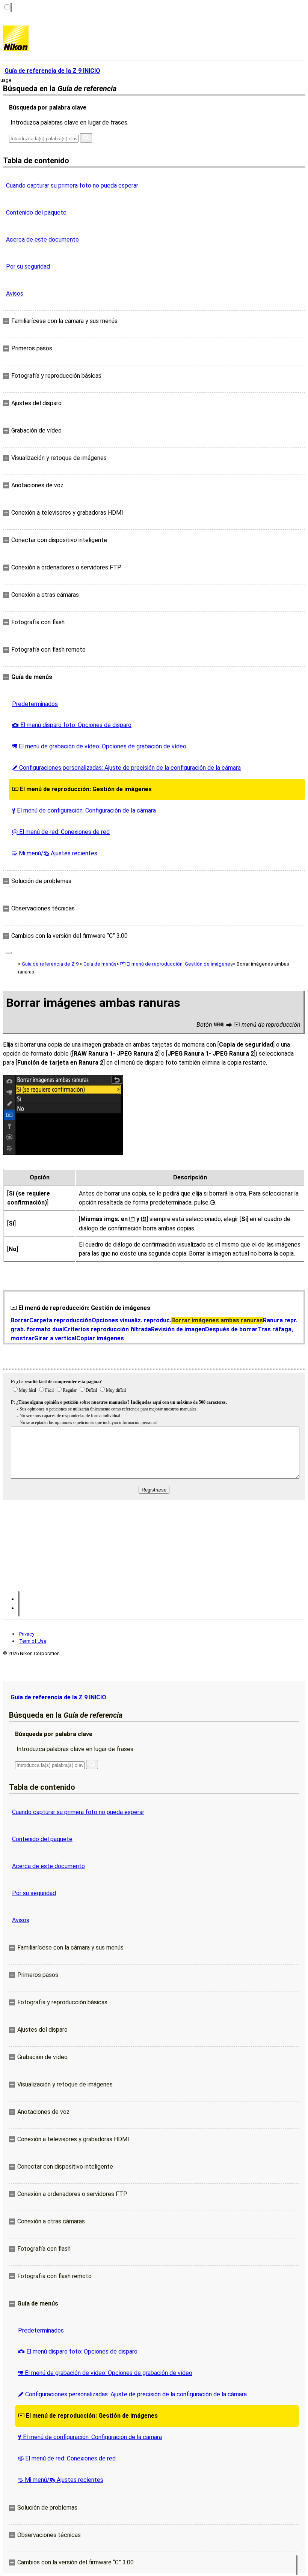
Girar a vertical (55, 1338)
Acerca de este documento (42, 240)
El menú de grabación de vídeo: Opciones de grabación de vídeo (99, 746)
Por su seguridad (28, 267)
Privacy (27, 1634)
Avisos (15, 294)
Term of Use (33, 1641)
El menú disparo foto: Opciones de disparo (72, 725)
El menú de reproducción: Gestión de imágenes (82, 789)
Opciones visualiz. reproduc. (131, 1320)
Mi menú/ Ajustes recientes (55, 853)
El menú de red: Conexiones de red (61, 832)
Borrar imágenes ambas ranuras (217, 1320)
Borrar (20, 1320)
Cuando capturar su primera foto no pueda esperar (72, 186)
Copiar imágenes (100, 1338)
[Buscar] (86, 138)
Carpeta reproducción (60, 1320)
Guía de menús (100, 964)
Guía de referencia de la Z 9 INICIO (58, 1697)
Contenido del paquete (36, 213)
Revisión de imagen (178, 1329)
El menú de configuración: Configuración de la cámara (84, 810)
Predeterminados (35, 704)
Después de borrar (231, 1329)
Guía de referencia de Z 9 (50, 964)
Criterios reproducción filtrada (107, 1329)
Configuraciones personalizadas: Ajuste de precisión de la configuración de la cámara (126, 768)
